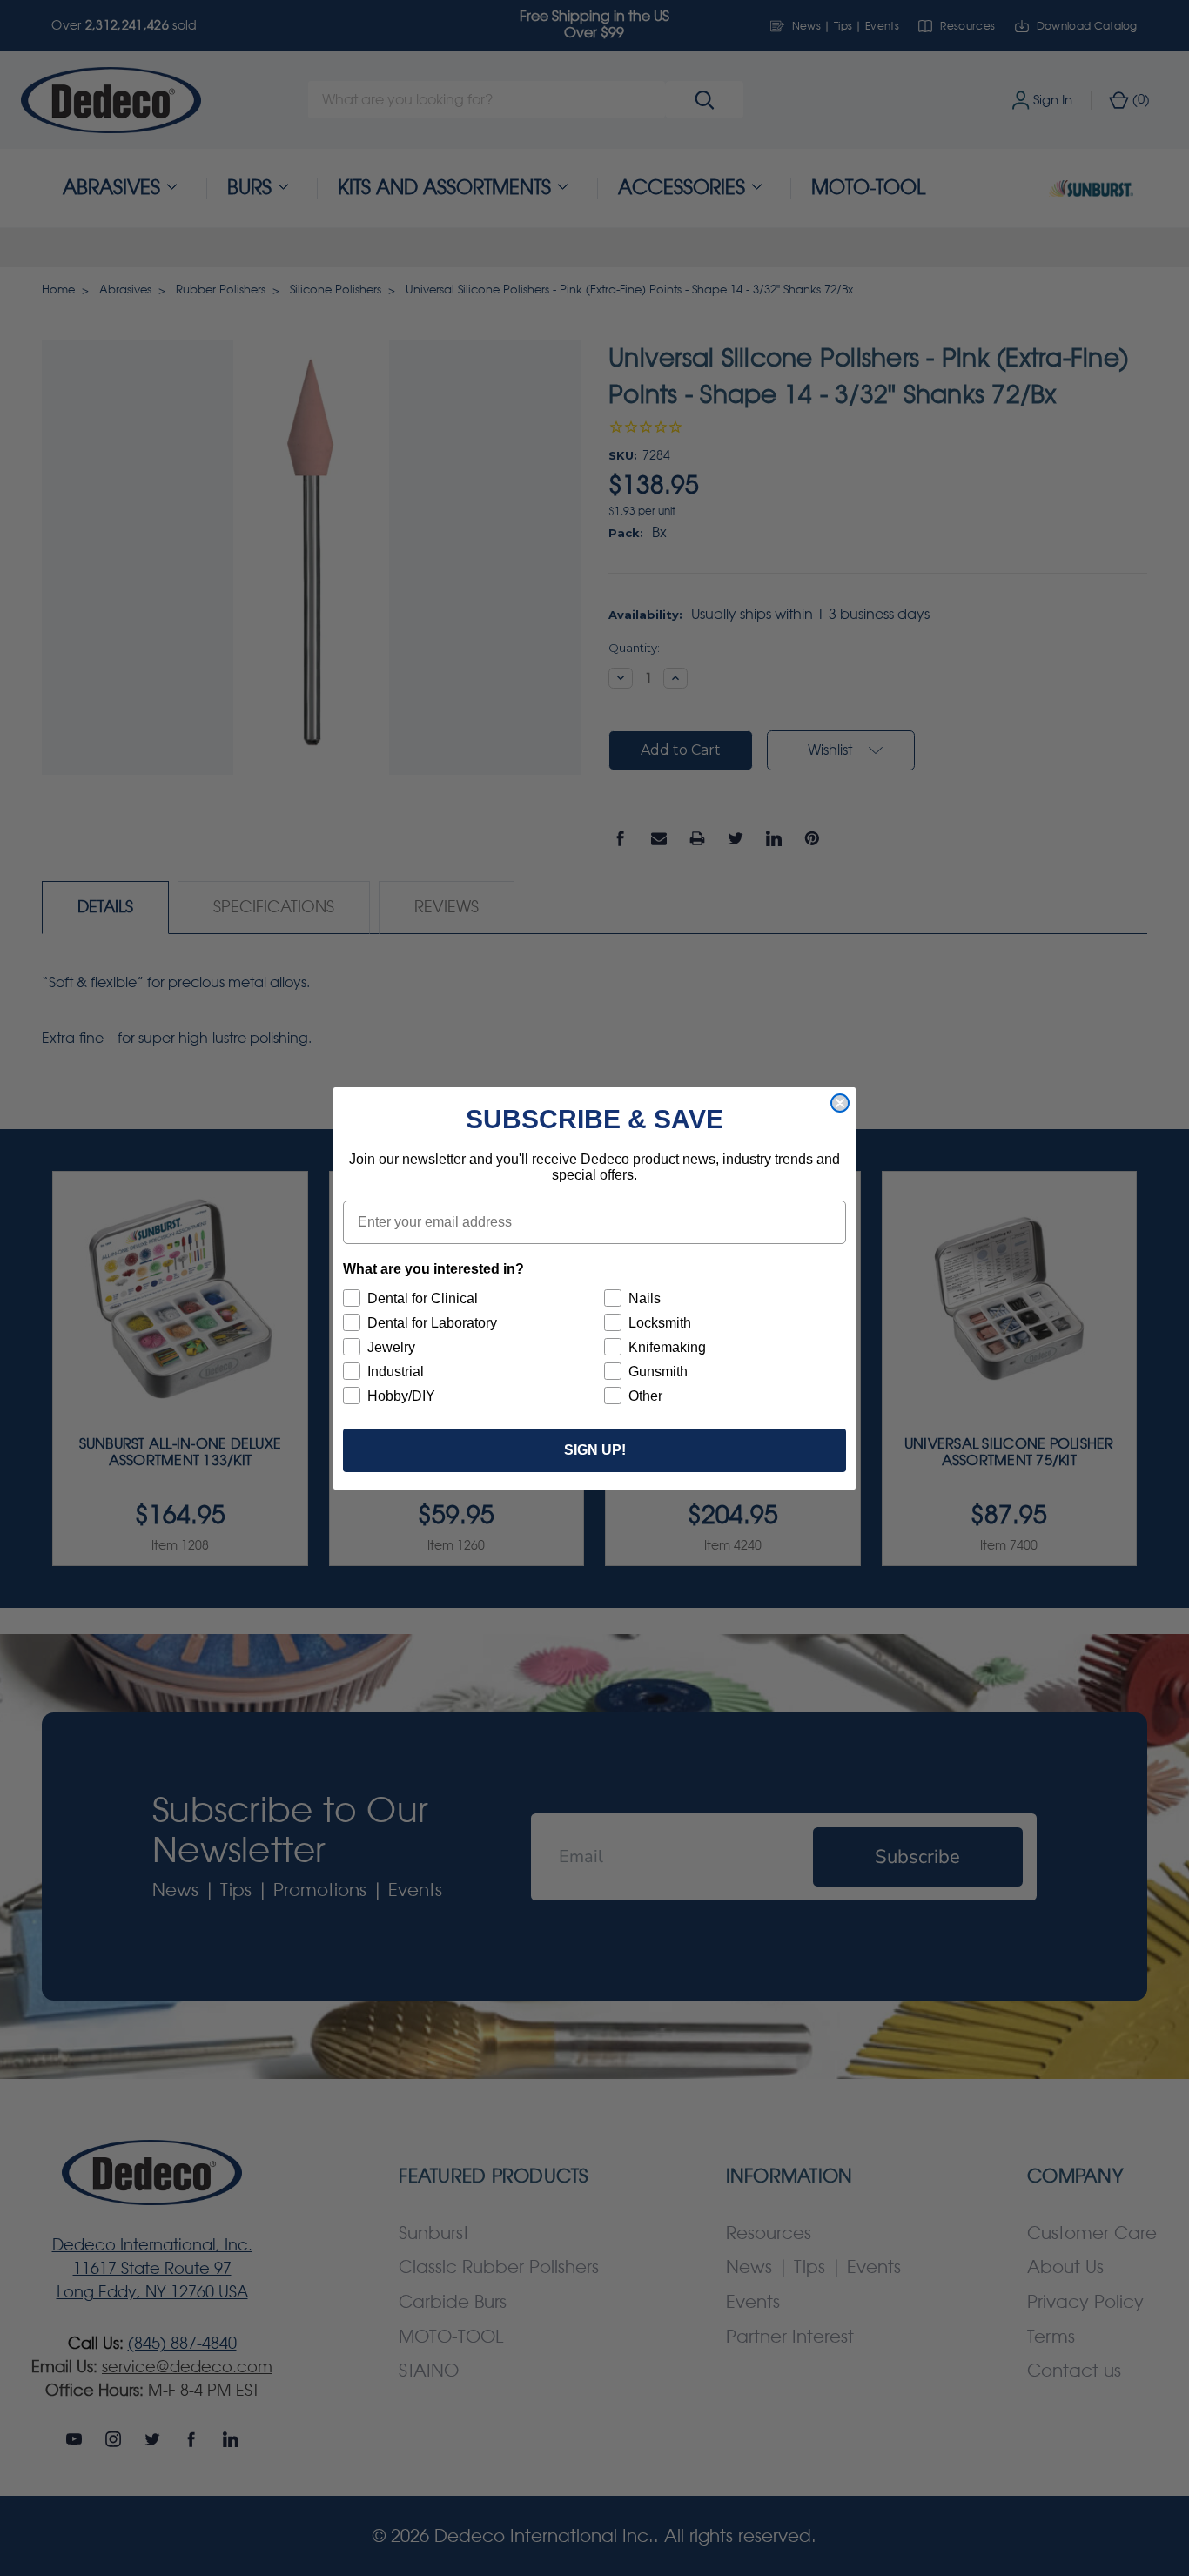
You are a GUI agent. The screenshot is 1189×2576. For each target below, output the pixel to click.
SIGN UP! (595, 1450)
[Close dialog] (840, 1103)
